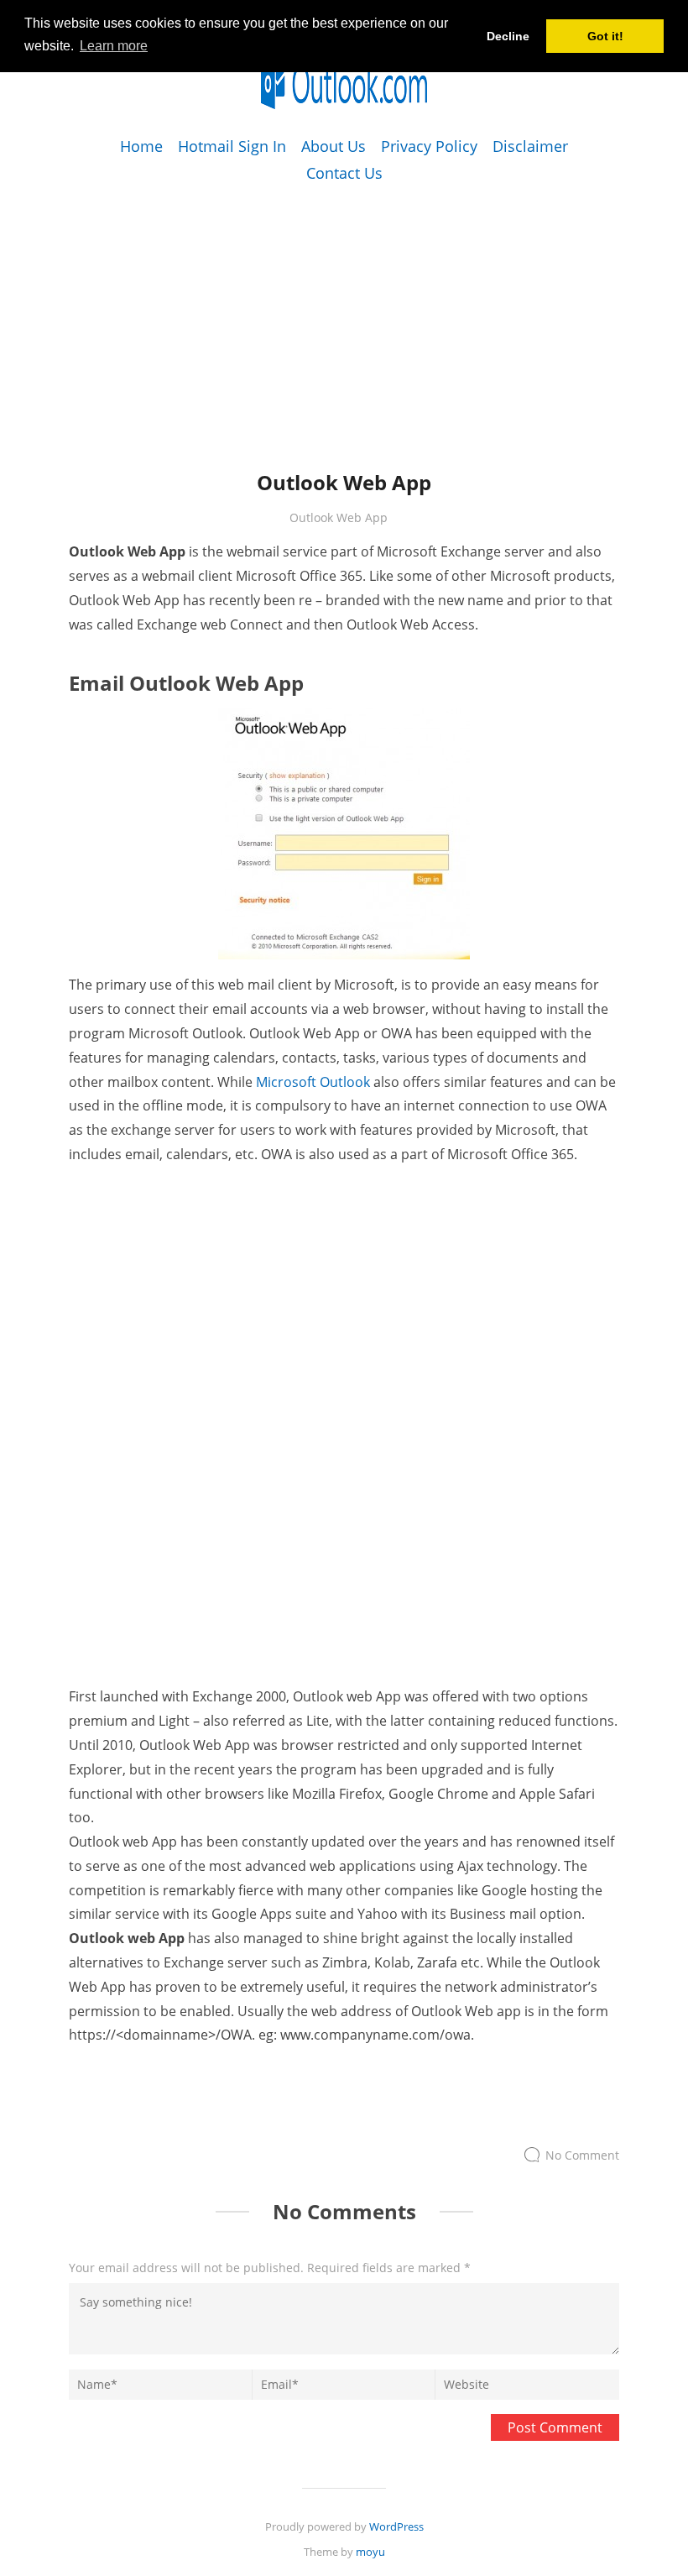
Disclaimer (530, 146)
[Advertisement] (344, 305)
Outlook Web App (339, 517)
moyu (370, 2552)
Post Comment (555, 2427)
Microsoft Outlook (313, 1082)
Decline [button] (508, 36)
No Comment (582, 2155)
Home (141, 146)
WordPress (396, 2526)
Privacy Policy (429, 146)
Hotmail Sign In (232, 146)
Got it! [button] (605, 36)
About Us (334, 146)
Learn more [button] (114, 46)
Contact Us (344, 173)
